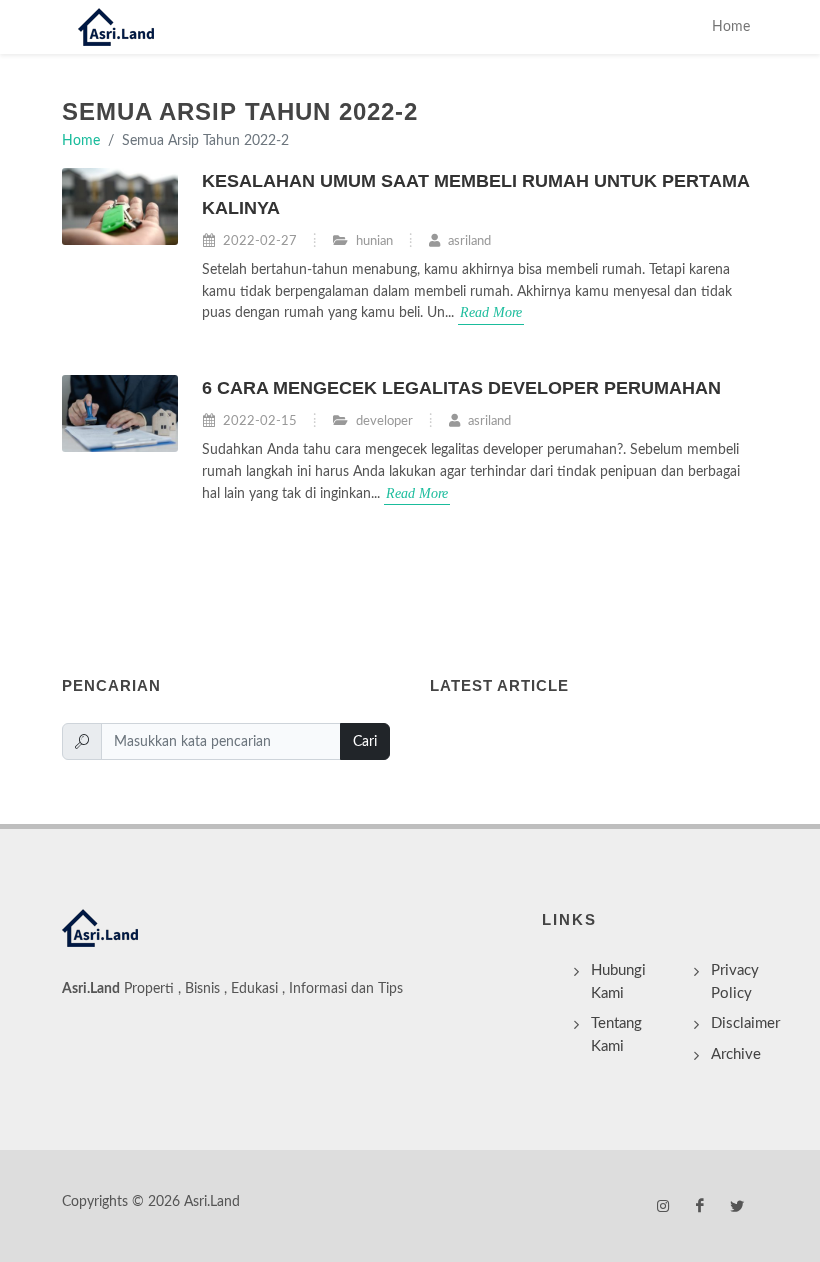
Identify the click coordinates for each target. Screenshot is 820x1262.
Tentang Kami (616, 1035)
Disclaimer (745, 1023)
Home (731, 26)
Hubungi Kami (618, 982)
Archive (736, 1054)
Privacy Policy (735, 982)
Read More (491, 312)
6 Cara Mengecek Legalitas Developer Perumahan (461, 388)
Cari (365, 741)
